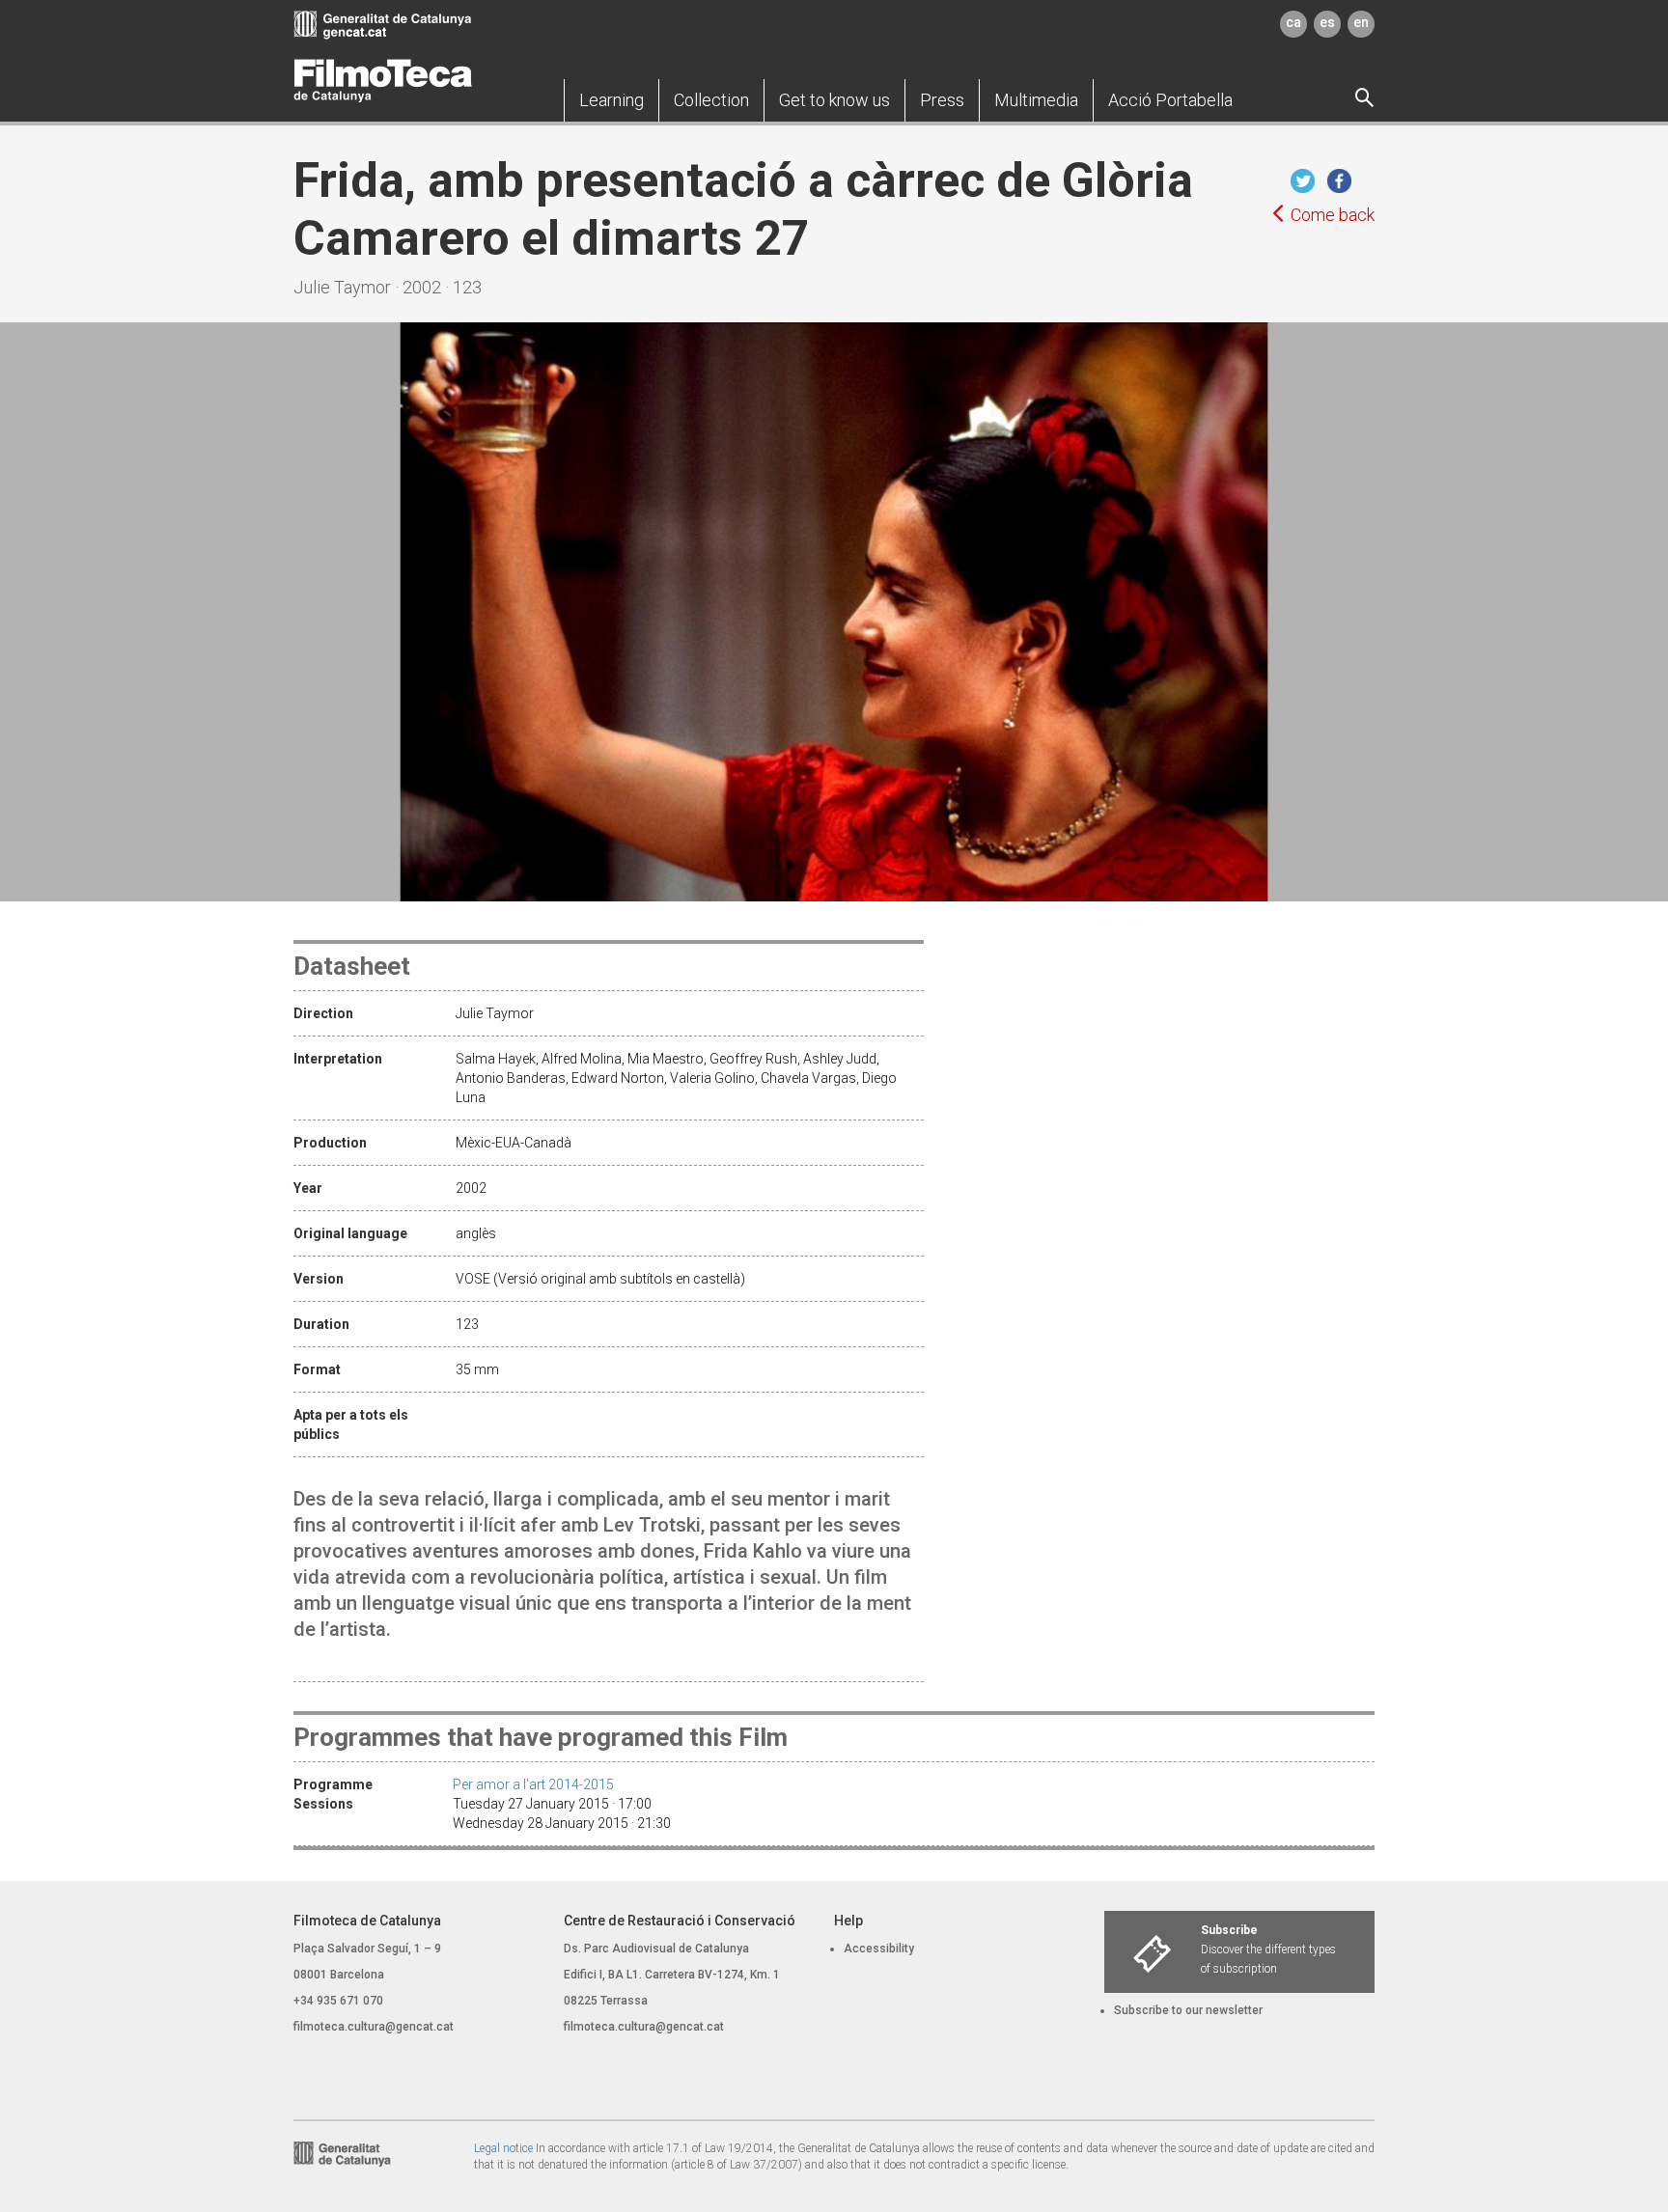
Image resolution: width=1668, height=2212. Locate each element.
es (1327, 22)
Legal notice (503, 2148)
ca (1293, 22)
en (1361, 22)
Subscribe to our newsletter (1188, 2010)
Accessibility (879, 1949)
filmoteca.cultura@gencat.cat (374, 2027)
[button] (612, 100)
